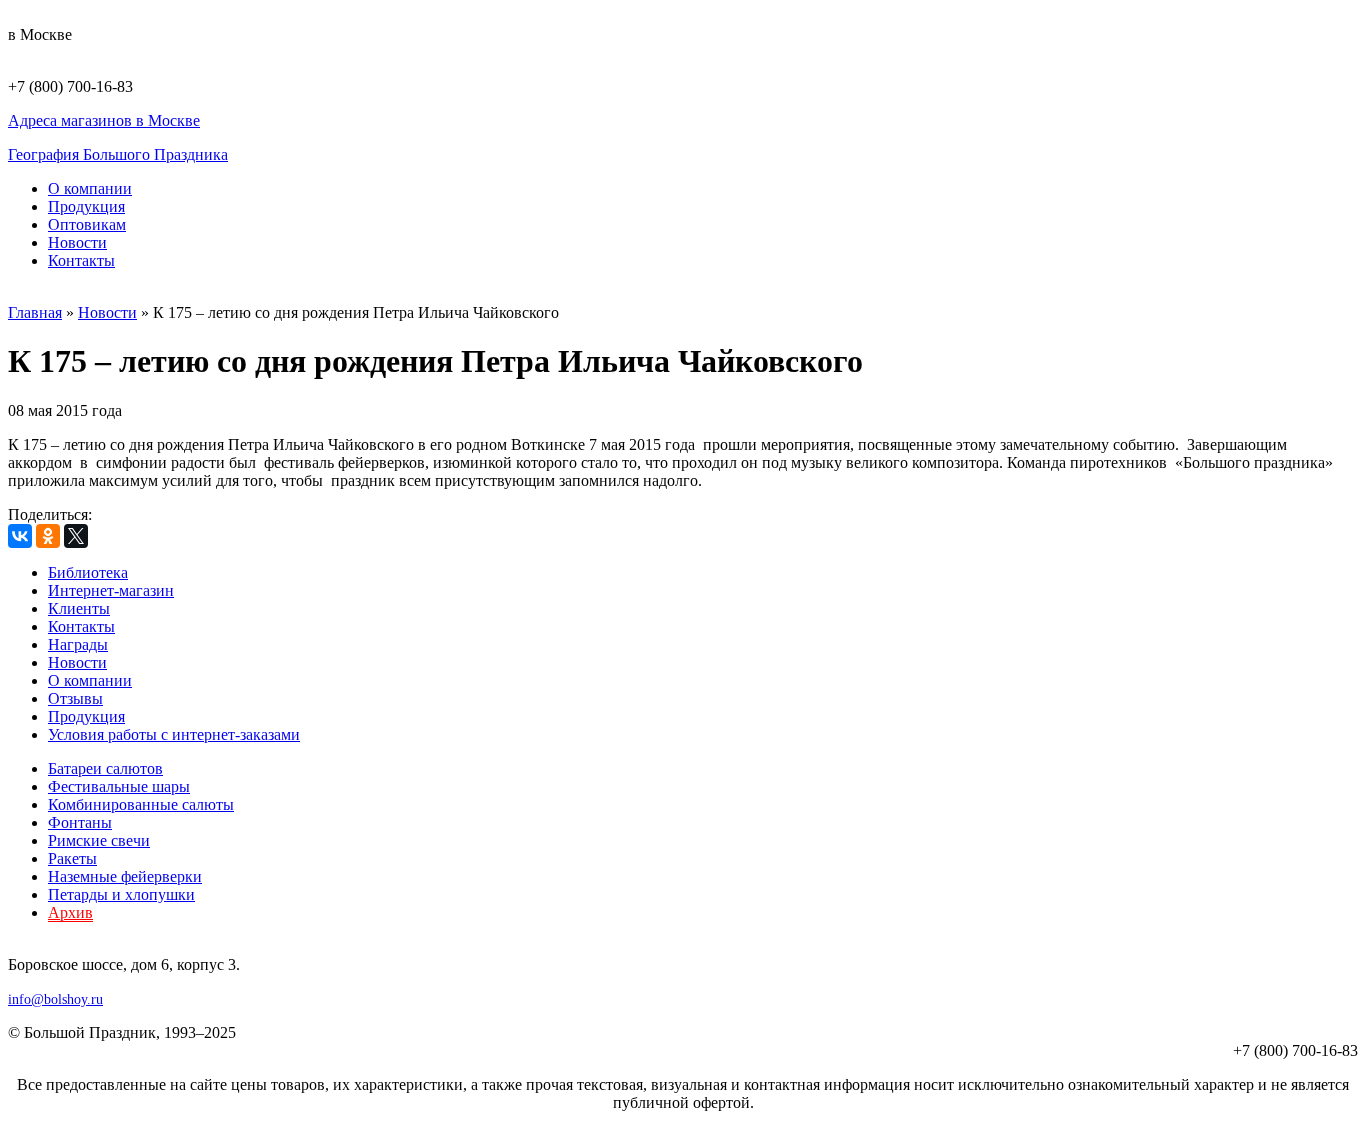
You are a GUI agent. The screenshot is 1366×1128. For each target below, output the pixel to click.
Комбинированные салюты (141, 804)
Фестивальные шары (119, 786)
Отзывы (75, 698)
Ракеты (72, 858)
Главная (35, 312)
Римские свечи (99, 840)
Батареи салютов (105, 768)
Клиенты (79, 608)
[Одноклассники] (48, 536)
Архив (70, 912)
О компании (90, 188)
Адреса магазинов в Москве (104, 120)
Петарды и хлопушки (121, 894)
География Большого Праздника (118, 154)
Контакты (81, 260)
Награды (78, 644)
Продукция (86, 206)
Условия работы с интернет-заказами (174, 734)
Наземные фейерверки (125, 876)
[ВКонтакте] (20, 536)
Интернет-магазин (111, 590)
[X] (76, 536)
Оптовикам (87, 224)
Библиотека (88, 572)
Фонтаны (80, 822)
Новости (77, 242)
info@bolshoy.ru (55, 999)
